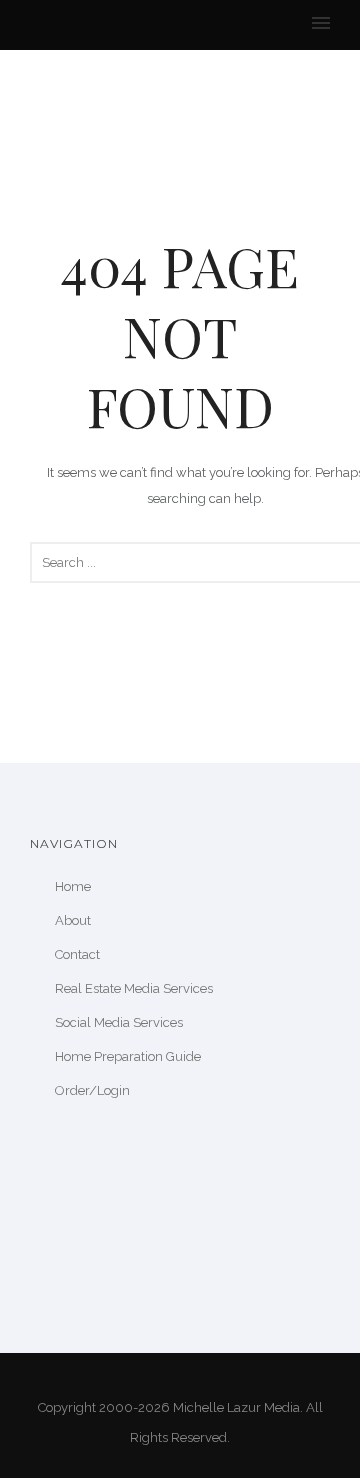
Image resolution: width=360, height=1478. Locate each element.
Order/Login (92, 1090)
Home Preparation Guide (128, 1056)
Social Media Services (119, 1022)
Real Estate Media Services (134, 988)
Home (73, 886)
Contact (77, 954)
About (73, 920)
